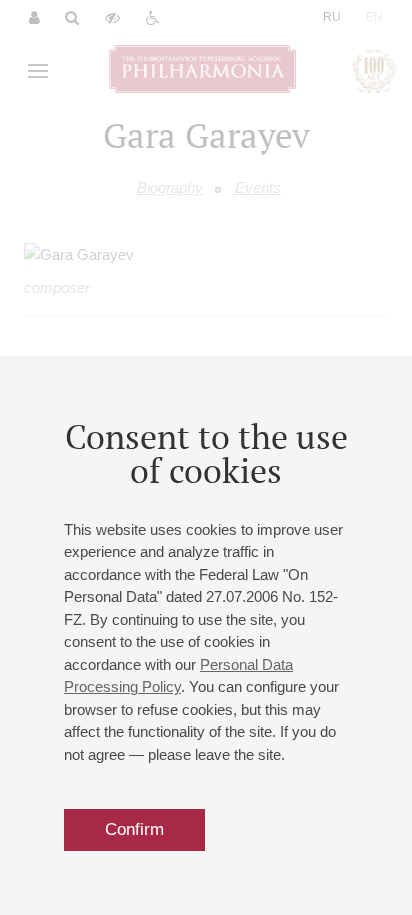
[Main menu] (38, 71)
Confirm (134, 829)
